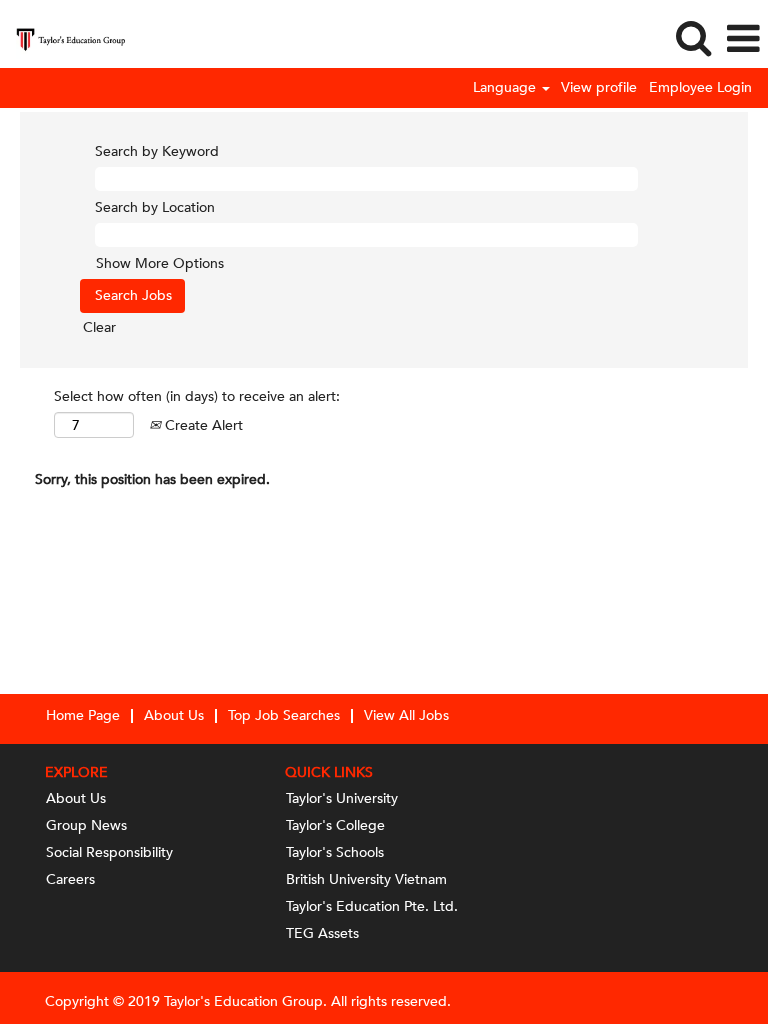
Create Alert (202, 425)
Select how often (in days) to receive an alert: (197, 396)
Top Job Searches (284, 715)
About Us (174, 715)
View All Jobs (406, 715)
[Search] (693, 38)
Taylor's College (335, 826)
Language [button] (506, 88)
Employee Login (700, 88)
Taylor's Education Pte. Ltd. (372, 907)
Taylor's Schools (335, 853)
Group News (86, 826)
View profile (599, 88)
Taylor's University (342, 799)
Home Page (83, 715)
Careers (70, 880)
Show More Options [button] (160, 263)
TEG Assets (322, 934)
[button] (743, 39)
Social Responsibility (109, 853)
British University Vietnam (366, 880)
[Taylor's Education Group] (63, 37)
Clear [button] (99, 327)
